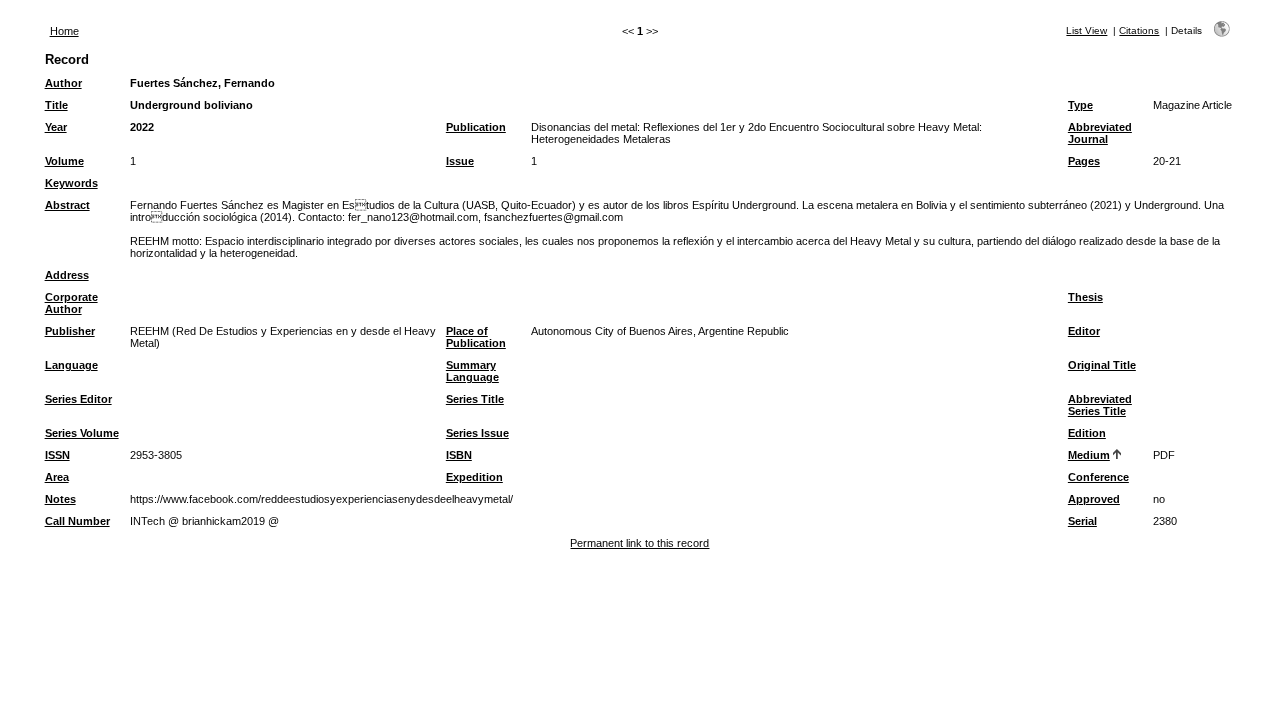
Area (57, 477)
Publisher (70, 331)
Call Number (77, 521)
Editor (1084, 331)
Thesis (1085, 297)
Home (64, 31)
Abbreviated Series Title (1100, 405)
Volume (64, 161)
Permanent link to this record (639, 543)
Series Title (475, 399)
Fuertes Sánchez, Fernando (202, 83)
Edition (1087, 433)
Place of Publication (476, 337)
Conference (1098, 477)
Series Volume (82, 433)
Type (1080, 105)
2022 (142, 127)
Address (67, 275)
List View (1086, 30)
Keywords (71, 183)
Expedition (474, 477)
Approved (1094, 499)
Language (71, 365)
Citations (1139, 30)
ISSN (57, 455)
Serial (1082, 521)
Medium (1089, 455)
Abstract (67, 205)
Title (56, 105)
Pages (1084, 161)
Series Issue (477, 433)
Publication (476, 127)
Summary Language (472, 371)
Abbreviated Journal (1100, 133)
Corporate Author (71, 303)
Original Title (1102, 365)
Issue (460, 161)
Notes (60, 499)
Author (63, 83)
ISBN (459, 455)
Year (56, 127)
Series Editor (78, 399)
